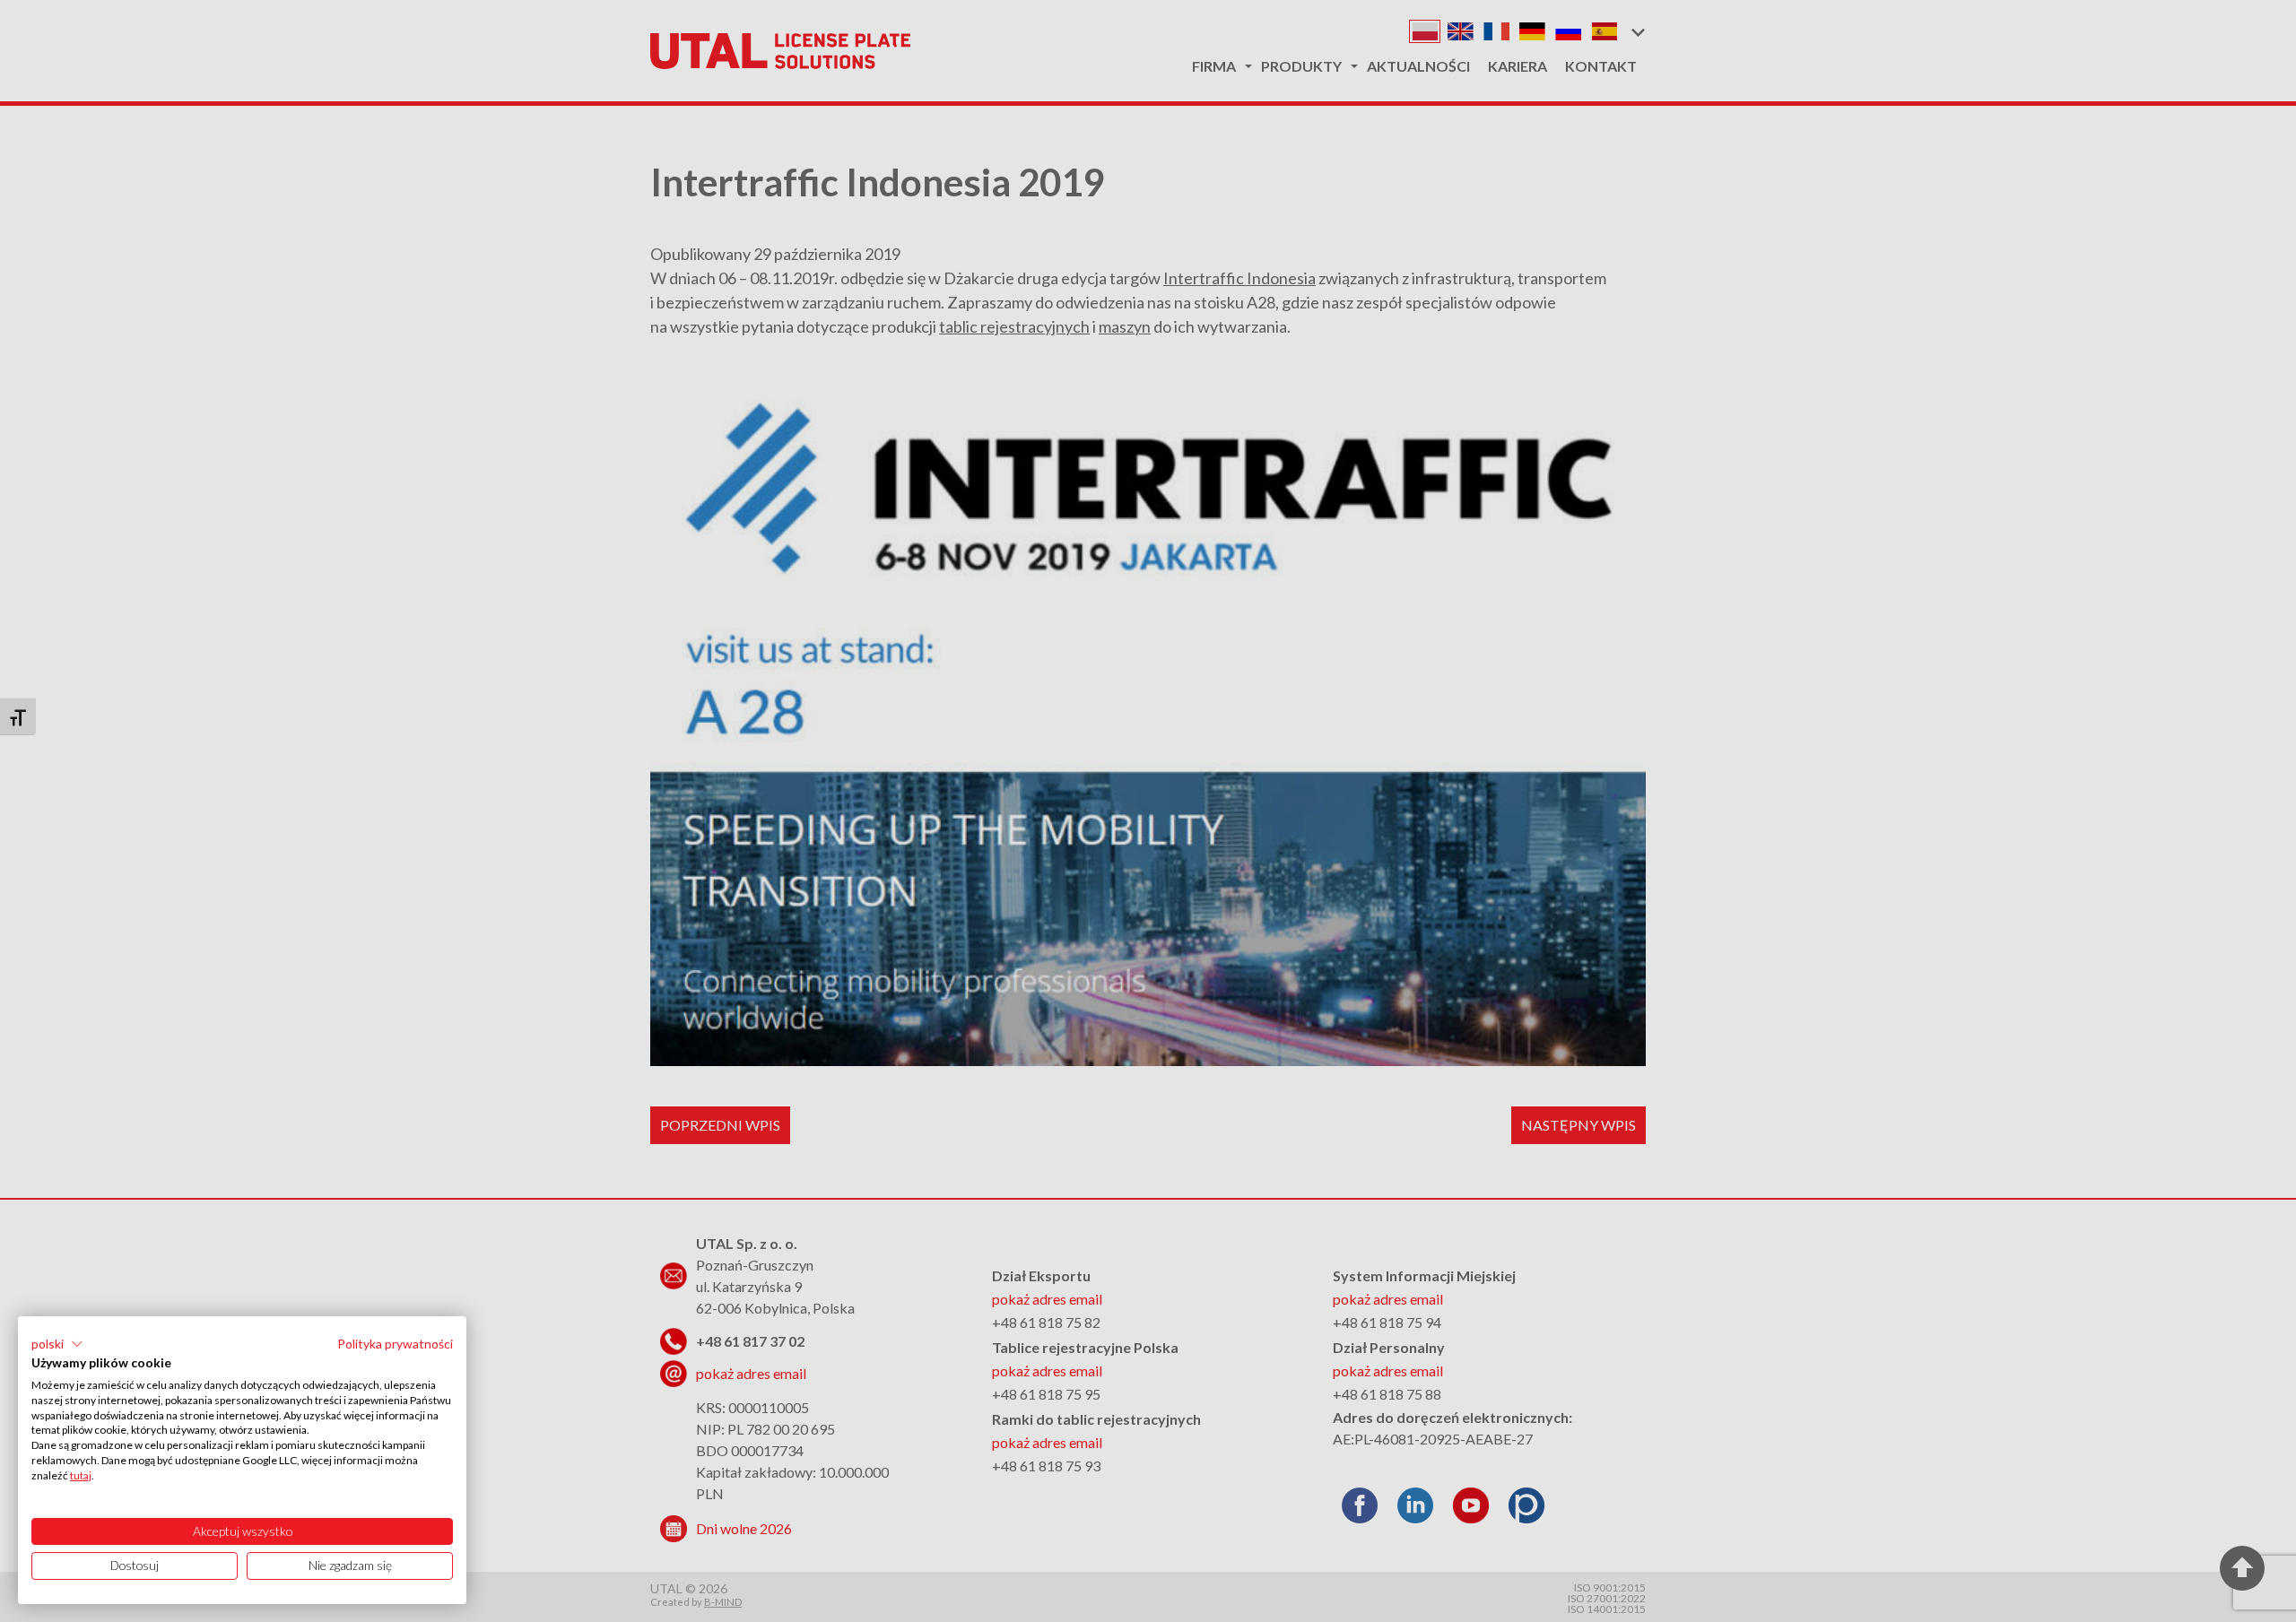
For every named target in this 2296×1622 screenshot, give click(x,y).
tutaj (81, 1475)
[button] (57, 1344)
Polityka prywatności (395, 1344)
